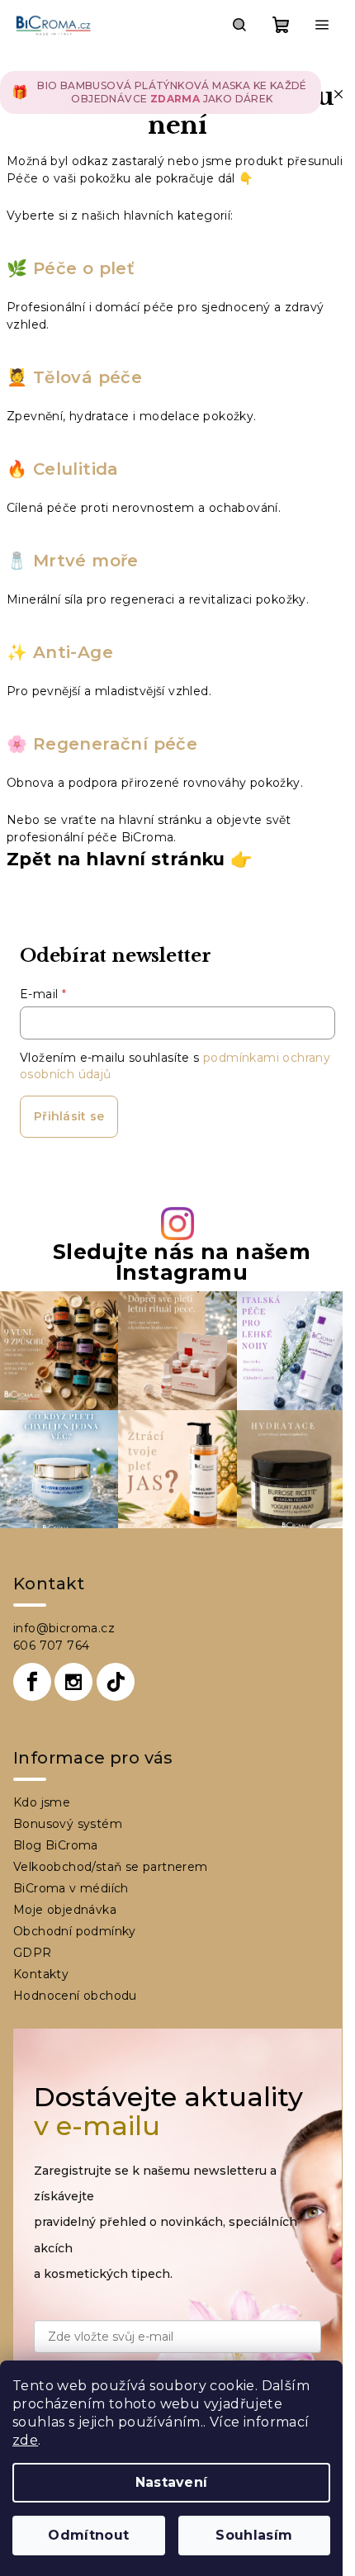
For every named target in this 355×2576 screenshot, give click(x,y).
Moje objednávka (65, 1910)
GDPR (33, 1953)
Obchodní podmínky (75, 1931)
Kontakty (41, 1974)
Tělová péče (85, 377)
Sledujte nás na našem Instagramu (182, 1262)
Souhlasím (254, 2535)
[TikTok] (116, 1682)
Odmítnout (88, 2535)
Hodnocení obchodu (75, 1996)
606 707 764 (51, 1646)
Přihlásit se (69, 1116)
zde (25, 2440)
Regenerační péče (115, 744)
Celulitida (76, 469)
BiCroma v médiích (71, 1888)
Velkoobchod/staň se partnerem (111, 1867)
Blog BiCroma (56, 1845)
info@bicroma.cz (64, 1628)
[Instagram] (73, 1682)
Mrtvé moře (86, 561)
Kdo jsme (42, 1802)
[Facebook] (32, 1682)
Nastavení (172, 2482)
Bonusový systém (68, 1824)
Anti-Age (73, 652)
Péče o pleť (80, 268)
